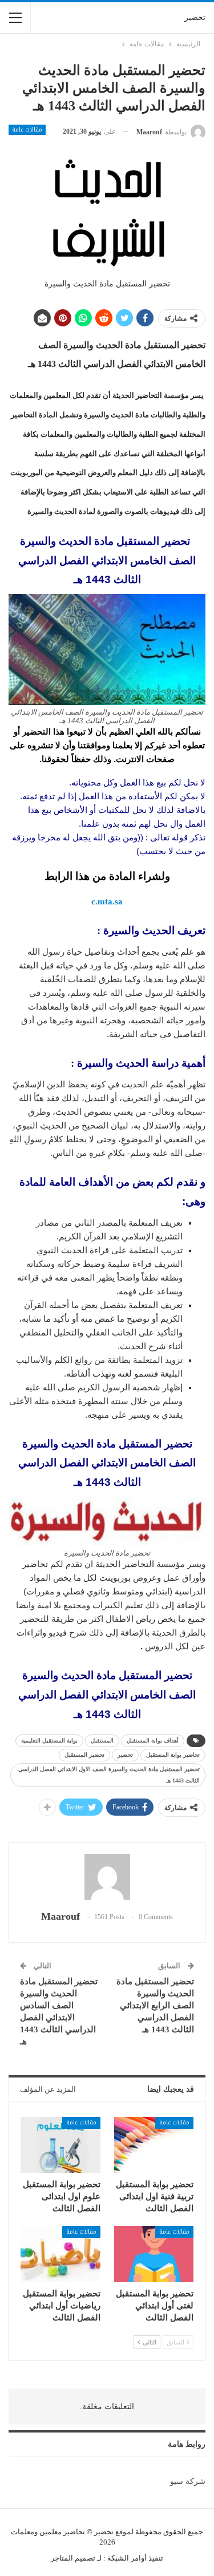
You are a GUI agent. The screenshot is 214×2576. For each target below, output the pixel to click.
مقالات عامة (27, 130)
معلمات (23, 2532)
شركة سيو (188, 2481)
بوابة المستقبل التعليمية (49, 1740)
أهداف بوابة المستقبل (153, 1740)
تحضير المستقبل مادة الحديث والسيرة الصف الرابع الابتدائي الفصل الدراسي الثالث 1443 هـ (155, 2005)
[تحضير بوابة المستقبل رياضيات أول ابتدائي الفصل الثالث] (60, 2254)
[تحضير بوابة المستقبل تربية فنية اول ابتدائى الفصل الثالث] (154, 2145)
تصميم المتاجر (73, 2558)
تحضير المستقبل (84, 1755)
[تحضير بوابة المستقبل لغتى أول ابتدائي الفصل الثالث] (154, 2254)
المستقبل (102, 1740)
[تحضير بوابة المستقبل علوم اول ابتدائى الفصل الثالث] (60, 2145)
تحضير (195, 17)
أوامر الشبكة (127, 2558)
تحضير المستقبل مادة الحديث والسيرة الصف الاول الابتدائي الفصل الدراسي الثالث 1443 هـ (109, 1775)
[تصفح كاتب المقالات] (107, 1877)
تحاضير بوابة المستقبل (173, 1755)
